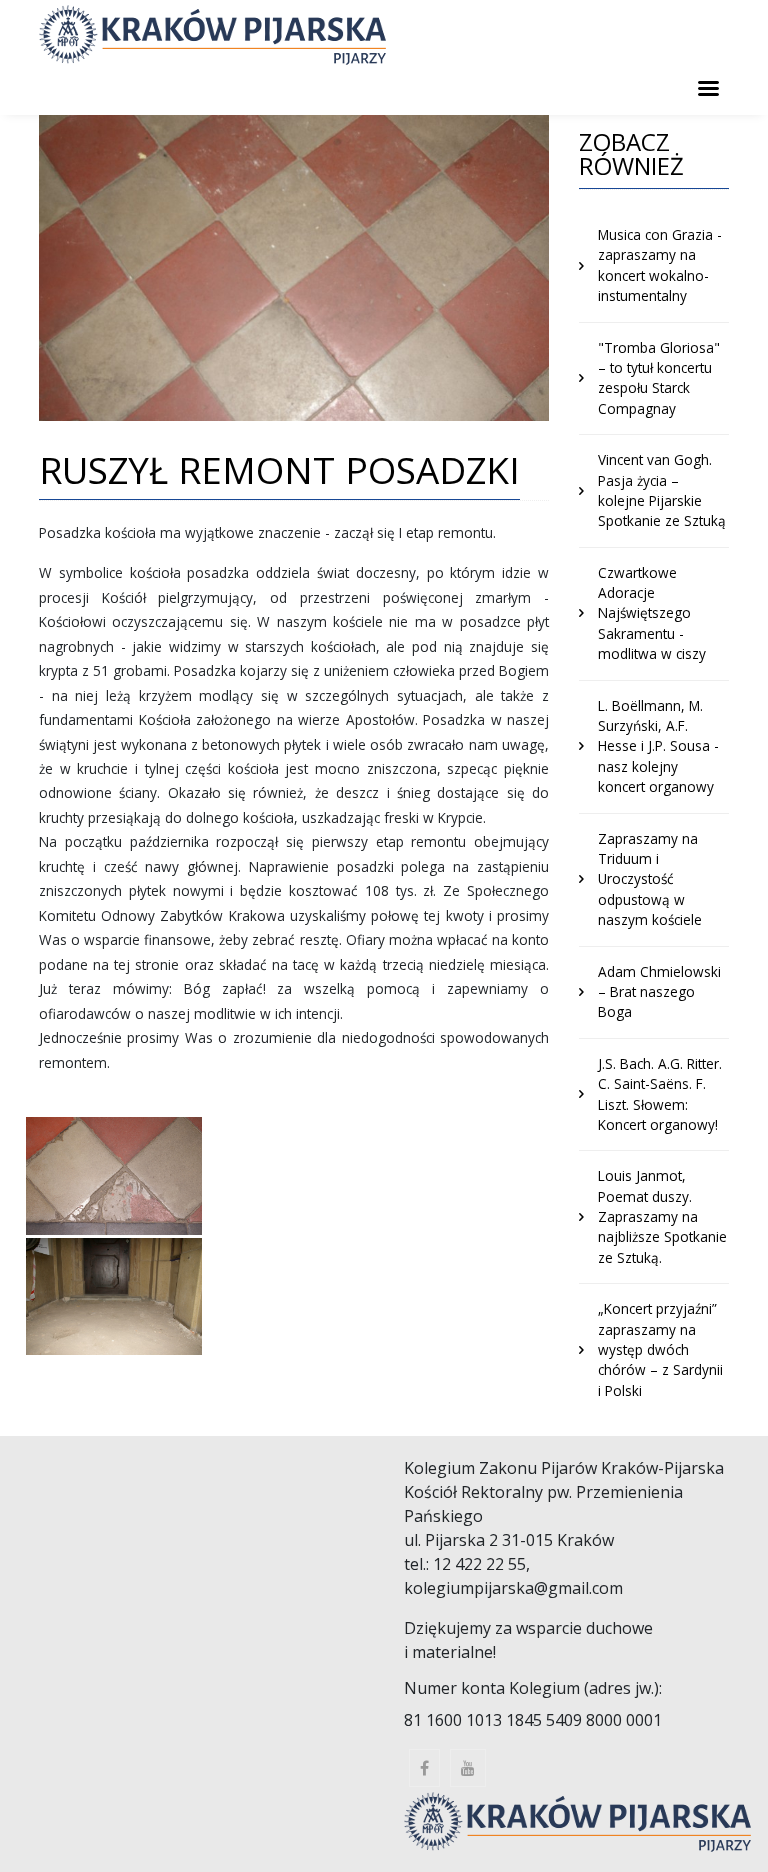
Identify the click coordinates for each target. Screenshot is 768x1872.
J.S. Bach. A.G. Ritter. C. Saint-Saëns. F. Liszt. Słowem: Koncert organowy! (660, 1094)
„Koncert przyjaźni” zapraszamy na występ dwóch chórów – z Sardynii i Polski (660, 1349)
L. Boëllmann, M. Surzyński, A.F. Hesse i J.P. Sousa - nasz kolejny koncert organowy (658, 746)
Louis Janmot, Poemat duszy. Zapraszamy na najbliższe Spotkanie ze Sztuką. (662, 1216)
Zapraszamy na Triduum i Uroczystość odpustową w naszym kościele (650, 879)
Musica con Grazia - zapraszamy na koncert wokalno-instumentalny (660, 265)
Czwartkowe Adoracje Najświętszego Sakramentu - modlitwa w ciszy (652, 613)
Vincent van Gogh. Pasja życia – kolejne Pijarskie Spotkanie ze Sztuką (662, 490)
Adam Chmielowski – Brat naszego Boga (659, 992)
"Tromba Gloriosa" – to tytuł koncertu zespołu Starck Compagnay (659, 378)
